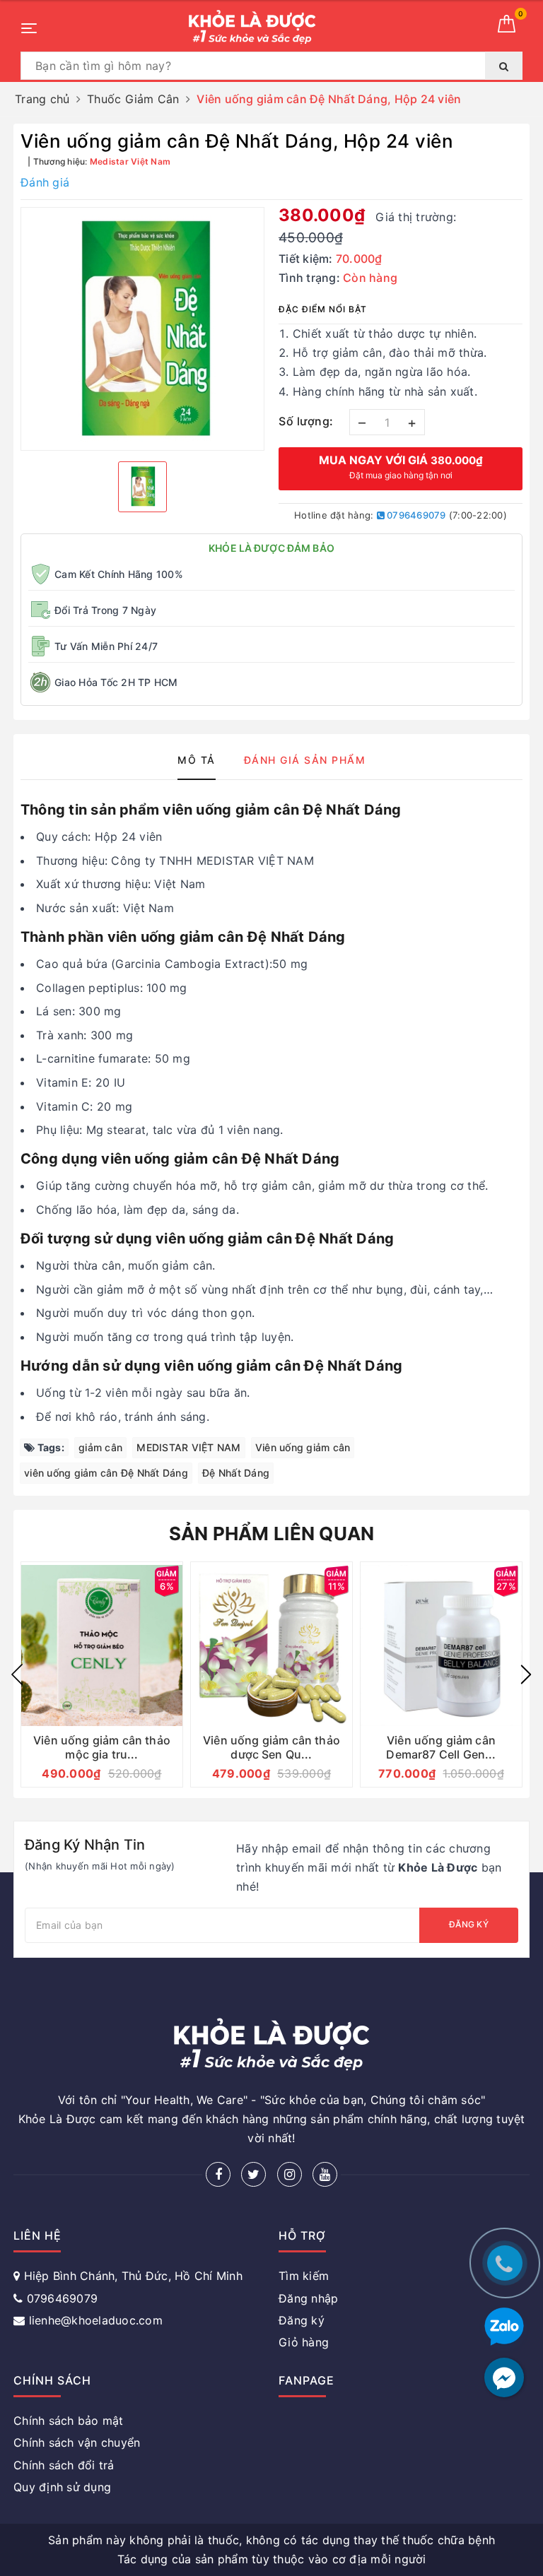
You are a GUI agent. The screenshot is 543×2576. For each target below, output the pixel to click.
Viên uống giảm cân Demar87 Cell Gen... (441, 1747)
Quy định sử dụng (62, 2487)
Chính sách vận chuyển (77, 2442)
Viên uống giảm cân (303, 1447)
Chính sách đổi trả (64, 2465)
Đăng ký (469, 1924)
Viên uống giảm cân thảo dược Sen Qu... (271, 1747)
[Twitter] (253, 2174)
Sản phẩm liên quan (272, 1534)
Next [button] (526, 1674)
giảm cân (100, 1447)
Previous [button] (17, 1674)
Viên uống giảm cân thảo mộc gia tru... (102, 1747)
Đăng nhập (308, 2298)
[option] (142, 329)
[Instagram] (290, 2174)
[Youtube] (325, 2174)
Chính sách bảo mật (69, 2421)
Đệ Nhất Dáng (236, 1473)
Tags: (49, 1447)
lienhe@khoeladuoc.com (96, 2320)
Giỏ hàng (304, 2342)
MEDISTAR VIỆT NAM (188, 1447)
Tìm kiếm (304, 2276)
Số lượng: (306, 421)
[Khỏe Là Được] (252, 27)
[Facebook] (218, 2174)
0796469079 (415, 515)
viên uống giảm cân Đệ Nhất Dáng (106, 1473)
